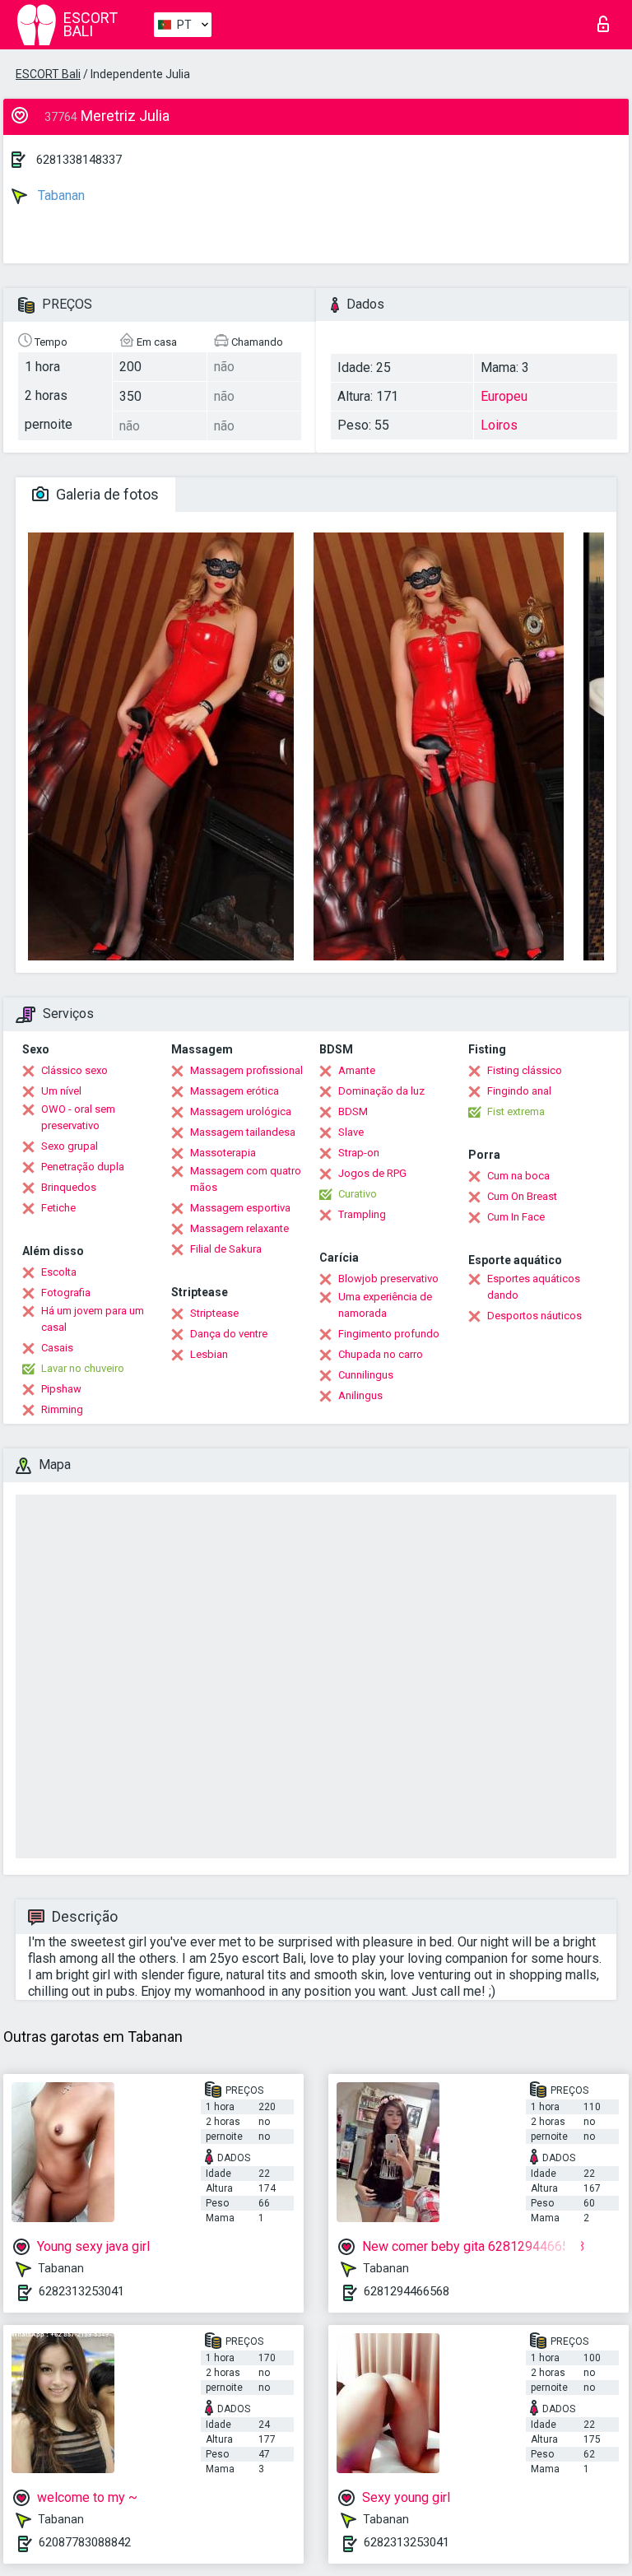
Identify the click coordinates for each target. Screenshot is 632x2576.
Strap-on (359, 1153)
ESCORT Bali (48, 74)
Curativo (358, 1194)
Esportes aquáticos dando (534, 1287)
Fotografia (66, 1293)
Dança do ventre (229, 1334)
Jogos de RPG (372, 1173)
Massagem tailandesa (243, 1132)
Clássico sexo (74, 1070)
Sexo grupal (70, 1146)
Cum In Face (516, 1217)
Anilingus (360, 1395)
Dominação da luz (381, 1091)
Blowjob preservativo (388, 1279)
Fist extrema (516, 1111)
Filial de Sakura (226, 1249)
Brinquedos (69, 1187)
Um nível (61, 1091)
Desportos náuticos (534, 1316)
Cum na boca (518, 1176)
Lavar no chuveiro (83, 1368)
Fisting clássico (525, 1070)
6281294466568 (407, 2291)
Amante (357, 1070)
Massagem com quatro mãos (246, 1179)
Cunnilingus (366, 1375)
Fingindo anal (519, 1091)
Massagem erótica (235, 1091)
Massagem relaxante (239, 1228)
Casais (57, 1348)
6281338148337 (79, 160)
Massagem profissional (246, 1070)
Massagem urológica (241, 1111)
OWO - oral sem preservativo (78, 1117)
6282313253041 (81, 2291)
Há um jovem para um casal (93, 1319)
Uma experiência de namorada (385, 1305)
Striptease (214, 1313)
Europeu (504, 396)
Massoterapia (223, 1153)
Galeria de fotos (106, 494)
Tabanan (60, 195)
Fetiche (58, 1208)
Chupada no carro (381, 1354)
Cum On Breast (522, 1196)
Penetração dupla (83, 1167)
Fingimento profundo (389, 1334)
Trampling (362, 1214)
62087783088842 (85, 2542)
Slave (351, 1132)
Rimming (62, 1409)
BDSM (353, 1111)
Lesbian (209, 1354)
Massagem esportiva (240, 1208)
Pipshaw (61, 1389)
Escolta (59, 1272)
